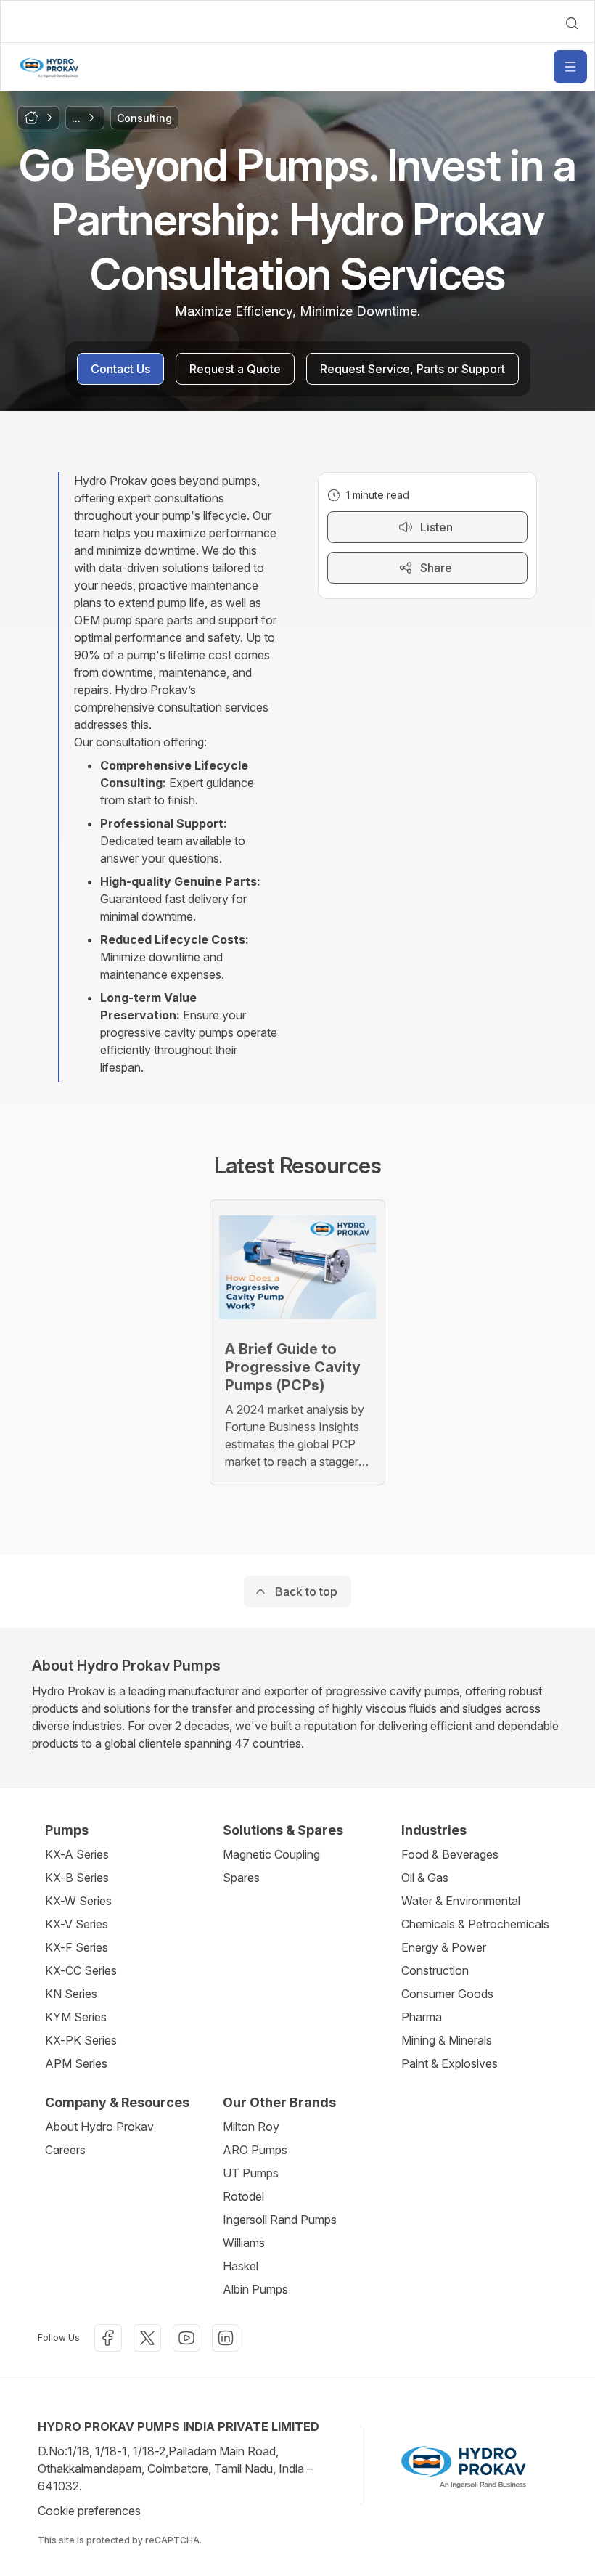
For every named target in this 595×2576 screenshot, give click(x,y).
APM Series (76, 2063)
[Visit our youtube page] (186, 2338)
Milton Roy (251, 2127)
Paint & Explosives (450, 2063)
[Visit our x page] (147, 2338)
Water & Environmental (461, 1901)
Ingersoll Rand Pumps (280, 2220)
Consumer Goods (447, 1994)
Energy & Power (444, 1947)
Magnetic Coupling (271, 1854)
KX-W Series (78, 1901)
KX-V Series (77, 1924)
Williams (244, 2243)
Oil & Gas (425, 1878)
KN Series (71, 1994)
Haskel (241, 2266)
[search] (572, 23)
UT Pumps (251, 2173)
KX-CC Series (81, 1970)
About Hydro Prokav (99, 2127)
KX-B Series (77, 1878)
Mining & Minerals (447, 2040)
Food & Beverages (450, 1854)
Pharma (422, 2017)
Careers (65, 2150)
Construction (435, 1970)
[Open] (570, 67)
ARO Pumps (255, 2150)
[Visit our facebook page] (108, 2338)
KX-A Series (77, 1854)
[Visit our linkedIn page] (226, 2338)
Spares (241, 1878)
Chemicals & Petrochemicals (475, 1924)
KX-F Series (77, 1947)
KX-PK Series (81, 2040)
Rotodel (243, 2196)
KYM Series (76, 2017)
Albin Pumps (255, 2289)
